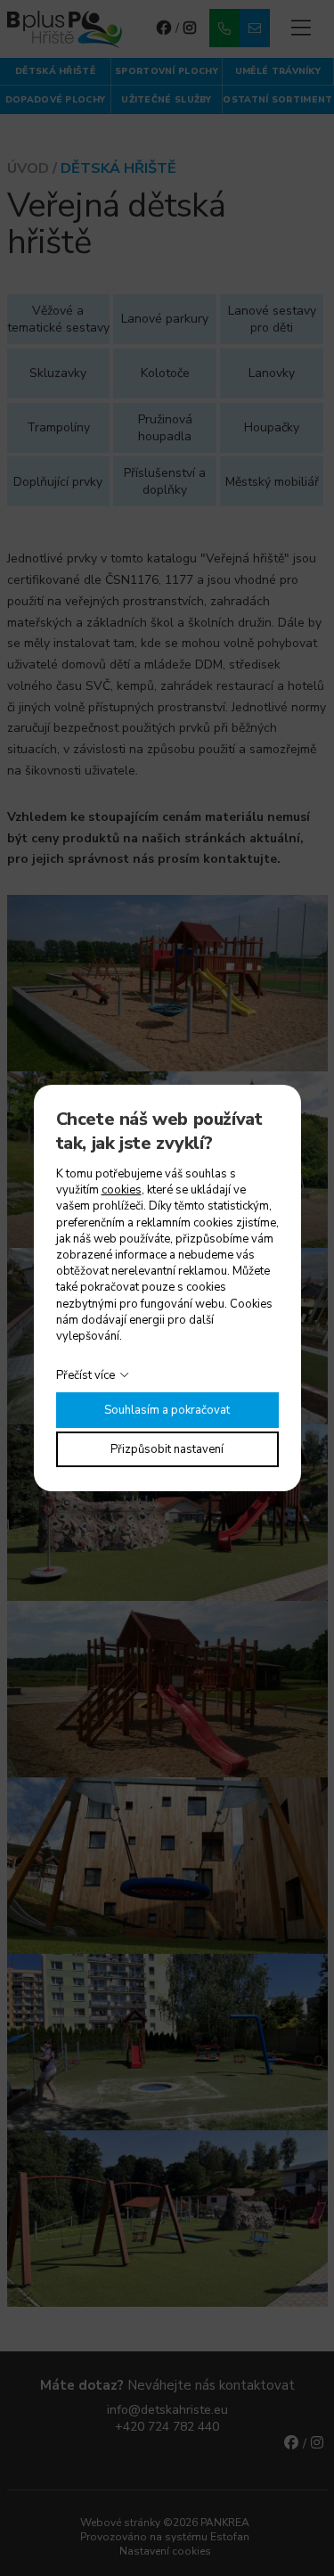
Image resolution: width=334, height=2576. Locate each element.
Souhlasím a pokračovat (167, 1410)
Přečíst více (86, 1375)
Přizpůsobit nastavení (167, 1449)
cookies (122, 1190)
